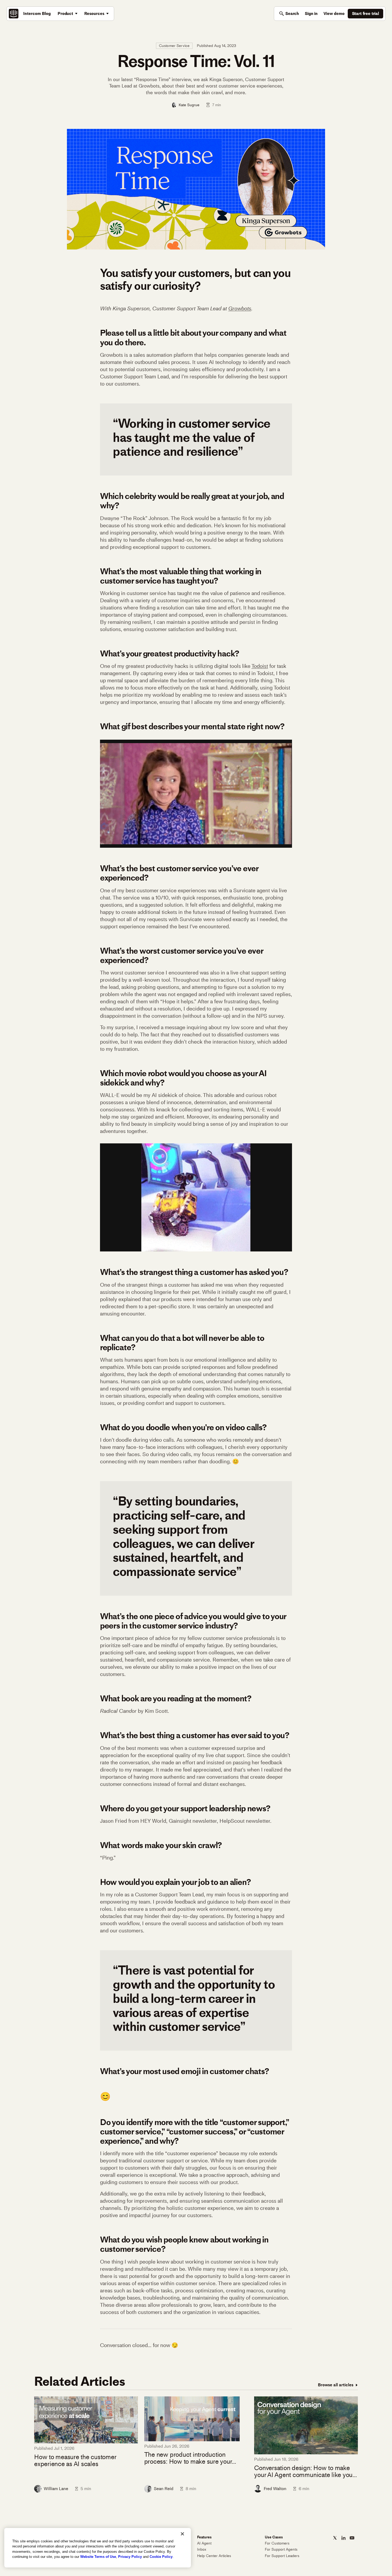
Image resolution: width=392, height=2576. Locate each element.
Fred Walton (275, 2489)
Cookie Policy (161, 2557)
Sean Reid (164, 2489)
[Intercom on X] (335, 2538)
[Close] (182, 2534)
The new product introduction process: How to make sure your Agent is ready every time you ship (191, 2458)
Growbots (240, 308)
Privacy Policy (130, 2557)
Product (65, 13)
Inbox (202, 2549)
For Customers (277, 2543)
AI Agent (204, 2543)
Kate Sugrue (189, 105)
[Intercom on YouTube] (352, 2538)
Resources (94, 13)
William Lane (56, 2489)
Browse (336, 2385)
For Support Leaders (282, 2556)
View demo (334, 13)
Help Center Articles (214, 2556)
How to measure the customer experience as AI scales (75, 2461)
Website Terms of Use (98, 2557)
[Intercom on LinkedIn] (343, 2538)
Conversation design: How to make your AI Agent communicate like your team (304, 2472)
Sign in (311, 13)
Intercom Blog (37, 13)
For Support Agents (281, 2549)
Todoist (260, 666)
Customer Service (174, 46)
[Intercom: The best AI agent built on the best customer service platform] (14, 14)
